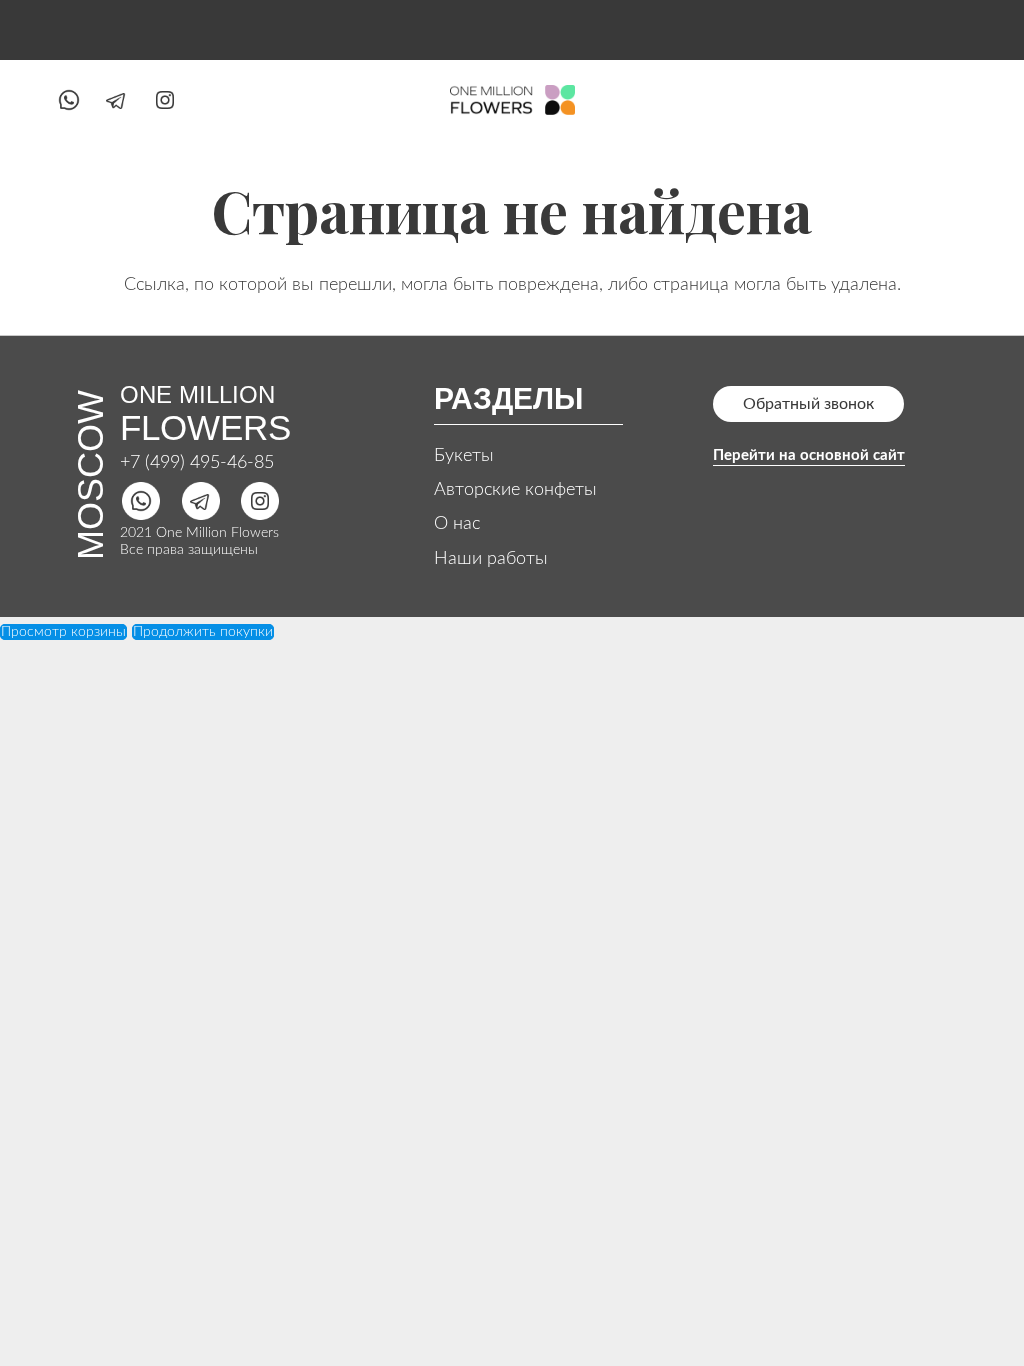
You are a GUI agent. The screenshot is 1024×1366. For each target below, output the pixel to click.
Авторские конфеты (515, 490)
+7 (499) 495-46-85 (197, 463)
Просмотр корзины (63, 632)
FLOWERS (205, 427)
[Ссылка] (69, 100)
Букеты (464, 456)
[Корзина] (946, 100)
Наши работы (491, 559)
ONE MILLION (197, 394)
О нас (457, 524)
